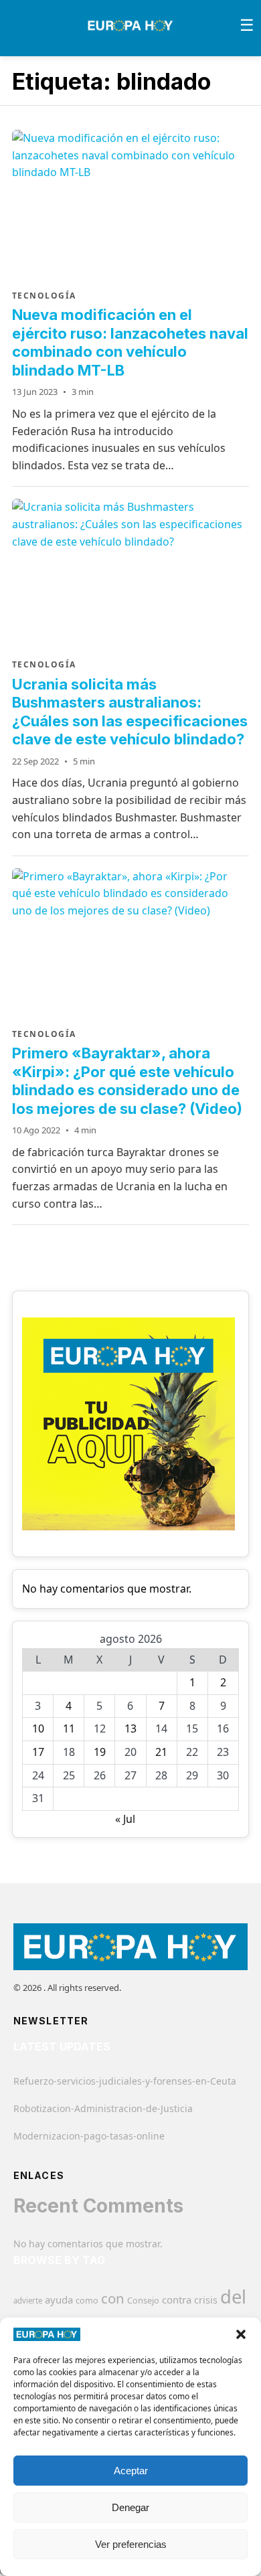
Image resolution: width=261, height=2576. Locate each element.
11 (69, 1728)
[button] (241, 2334)
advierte (28, 2301)
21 (161, 1752)
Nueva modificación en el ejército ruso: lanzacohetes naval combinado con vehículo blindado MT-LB (130, 342)
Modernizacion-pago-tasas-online (89, 2136)
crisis (206, 2300)
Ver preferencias (131, 2544)
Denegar (130, 2507)
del (233, 2297)
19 (100, 1752)
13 (130, 1728)
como (87, 2300)
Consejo (143, 2300)
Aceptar (131, 2471)
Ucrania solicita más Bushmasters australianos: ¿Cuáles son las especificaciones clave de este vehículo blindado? (130, 712)
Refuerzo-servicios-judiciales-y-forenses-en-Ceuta (125, 2081)
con (113, 2298)
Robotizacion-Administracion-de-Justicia (103, 2108)
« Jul (125, 1819)
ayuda (59, 2300)
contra (177, 2300)
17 (38, 1752)
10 (38, 1728)
